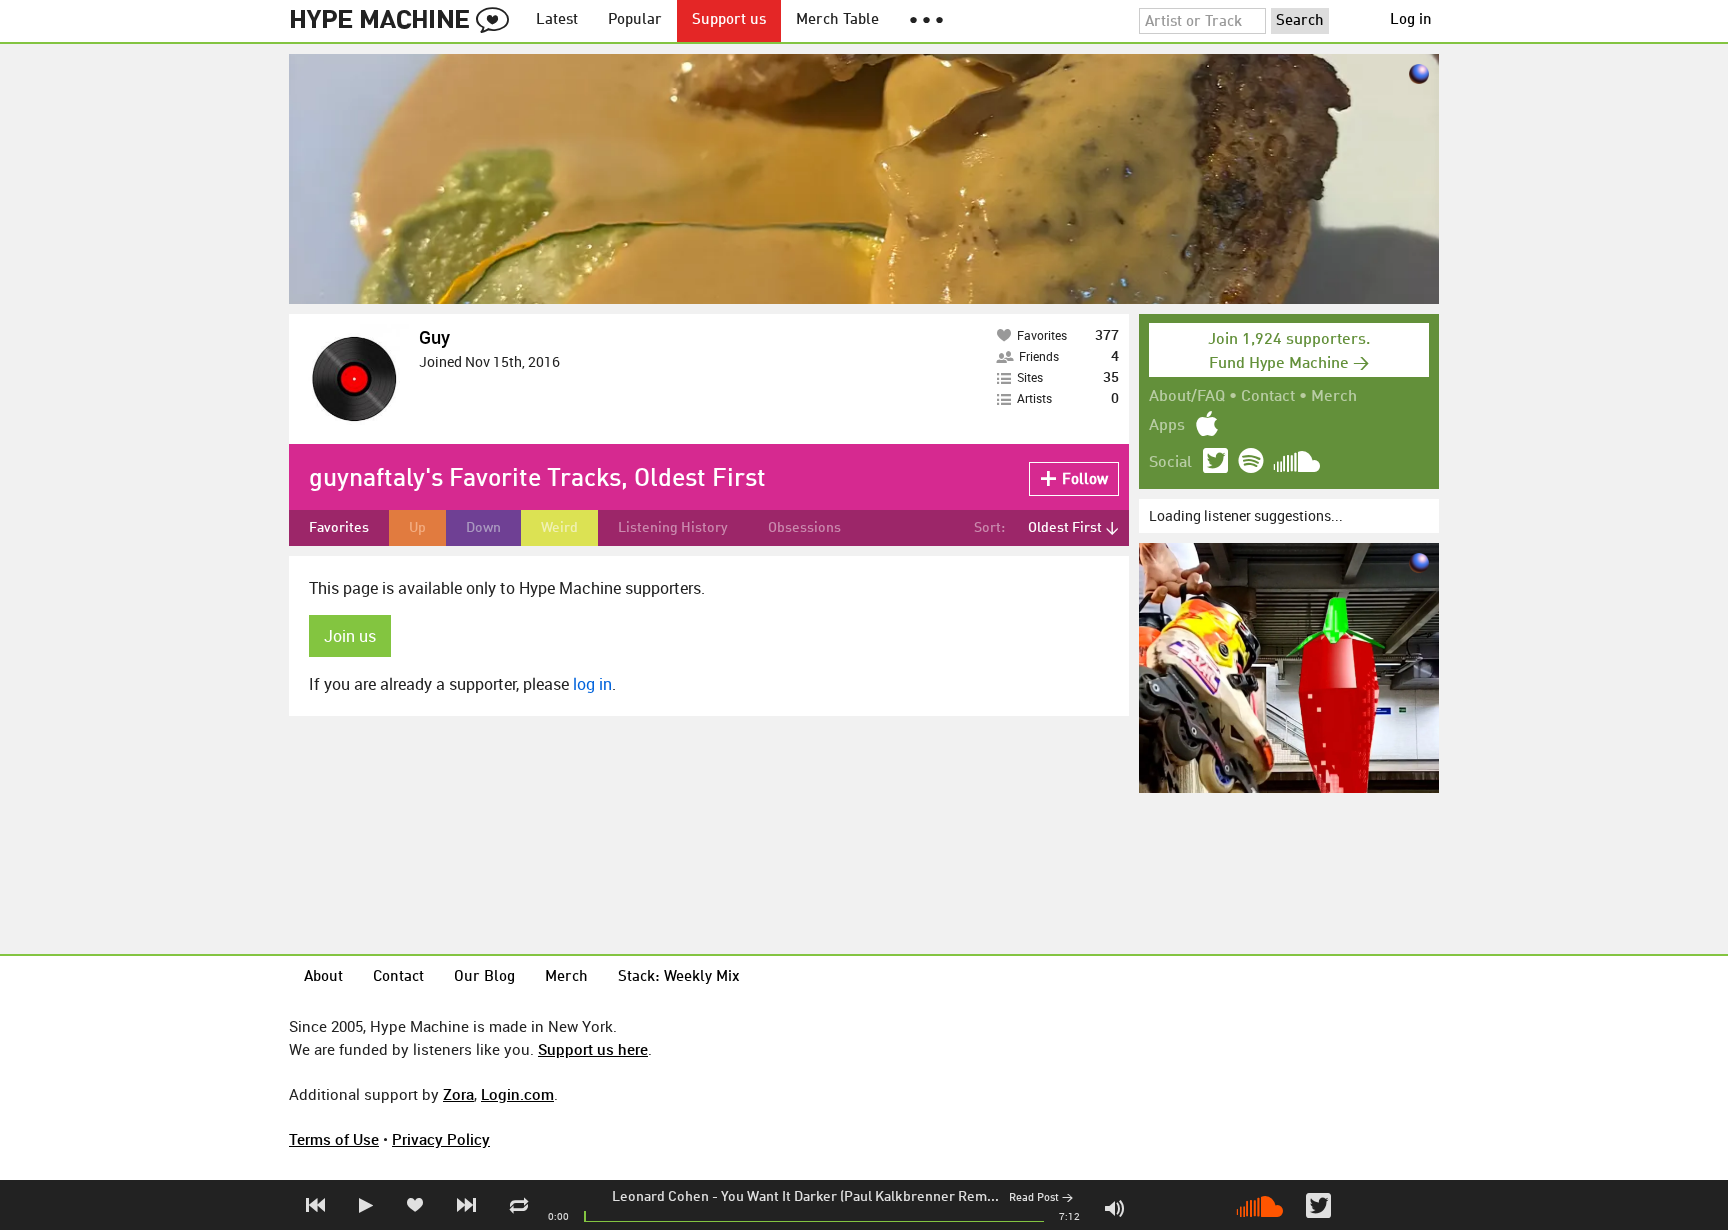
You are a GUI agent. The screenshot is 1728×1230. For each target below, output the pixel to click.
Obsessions (804, 528)
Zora (458, 1094)
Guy (434, 337)
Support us (729, 20)
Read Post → (1041, 1198)
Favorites (339, 528)
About (323, 977)
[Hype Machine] (405, 21)
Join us (350, 636)
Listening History (673, 528)
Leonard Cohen (660, 1197)
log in (592, 684)
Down (483, 528)
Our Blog (484, 977)
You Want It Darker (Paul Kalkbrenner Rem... (860, 1197)
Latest (557, 20)
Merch (1334, 397)
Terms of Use (334, 1139)
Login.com (517, 1094)
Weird (559, 528)
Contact (1268, 397)
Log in (1411, 20)
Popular (635, 20)
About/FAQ (1187, 397)
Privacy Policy (441, 1139)
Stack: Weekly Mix (679, 977)
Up (417, 528)
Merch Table (837, 20)
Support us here (593, 1049)
